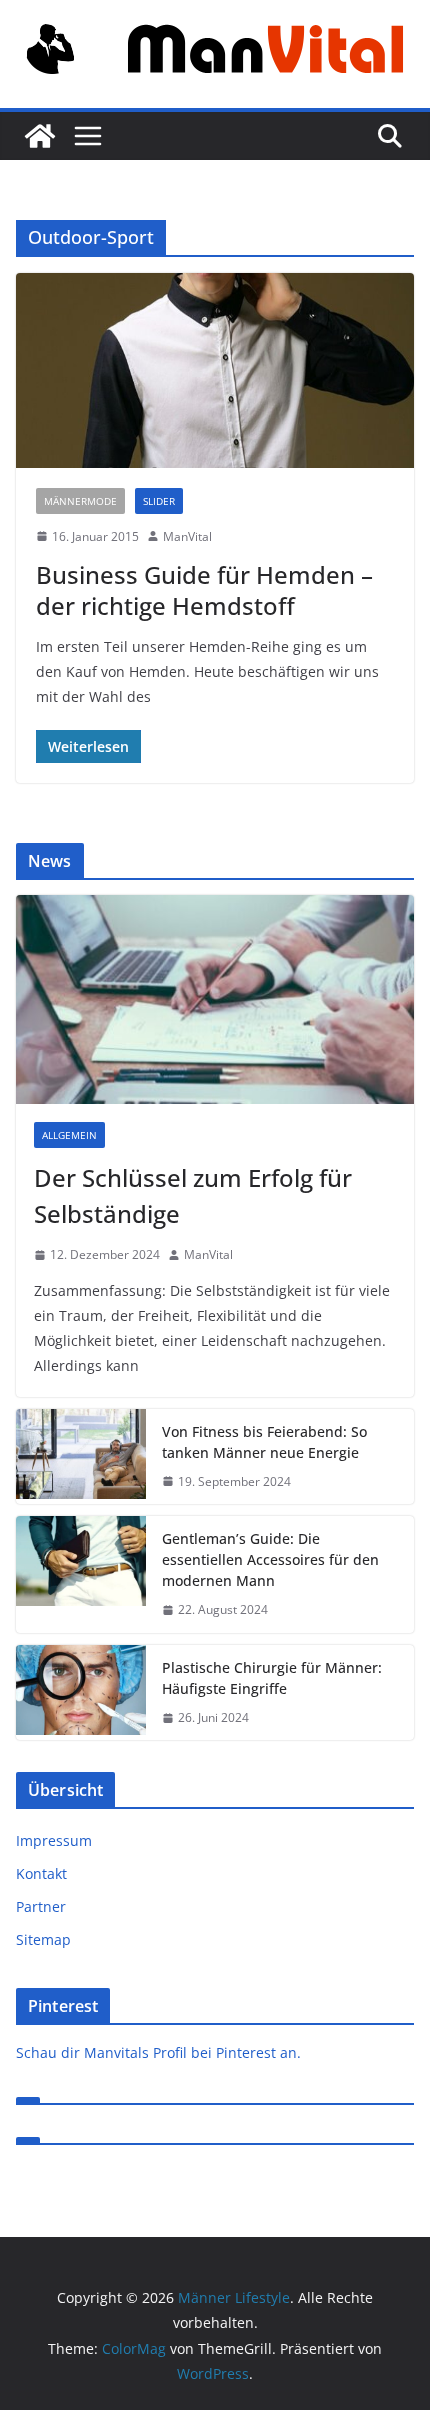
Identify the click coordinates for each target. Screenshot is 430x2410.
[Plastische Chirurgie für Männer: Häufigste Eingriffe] (81, 1693)
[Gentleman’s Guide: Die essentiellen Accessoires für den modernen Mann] (81, 1574)
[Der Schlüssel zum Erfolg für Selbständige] (215, 999)
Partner (41, 1906)
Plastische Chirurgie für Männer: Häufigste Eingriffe (272, 1678)
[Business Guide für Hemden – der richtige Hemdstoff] (215, 370)
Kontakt (41, 1873)
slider (159, 501)
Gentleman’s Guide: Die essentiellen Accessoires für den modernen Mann (270, 1559)
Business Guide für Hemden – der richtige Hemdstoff (204, 590)
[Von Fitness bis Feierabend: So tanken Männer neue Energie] (81, 1457)
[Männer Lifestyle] (40, 136)
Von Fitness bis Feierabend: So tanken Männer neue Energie (264, 1442)
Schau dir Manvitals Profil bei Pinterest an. (158, 2052)
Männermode (80, 501)
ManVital (187, 536)
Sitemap (43, 1939)
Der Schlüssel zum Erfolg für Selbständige (193, 1195)
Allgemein (69, 1135)
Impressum (54, 1840)
